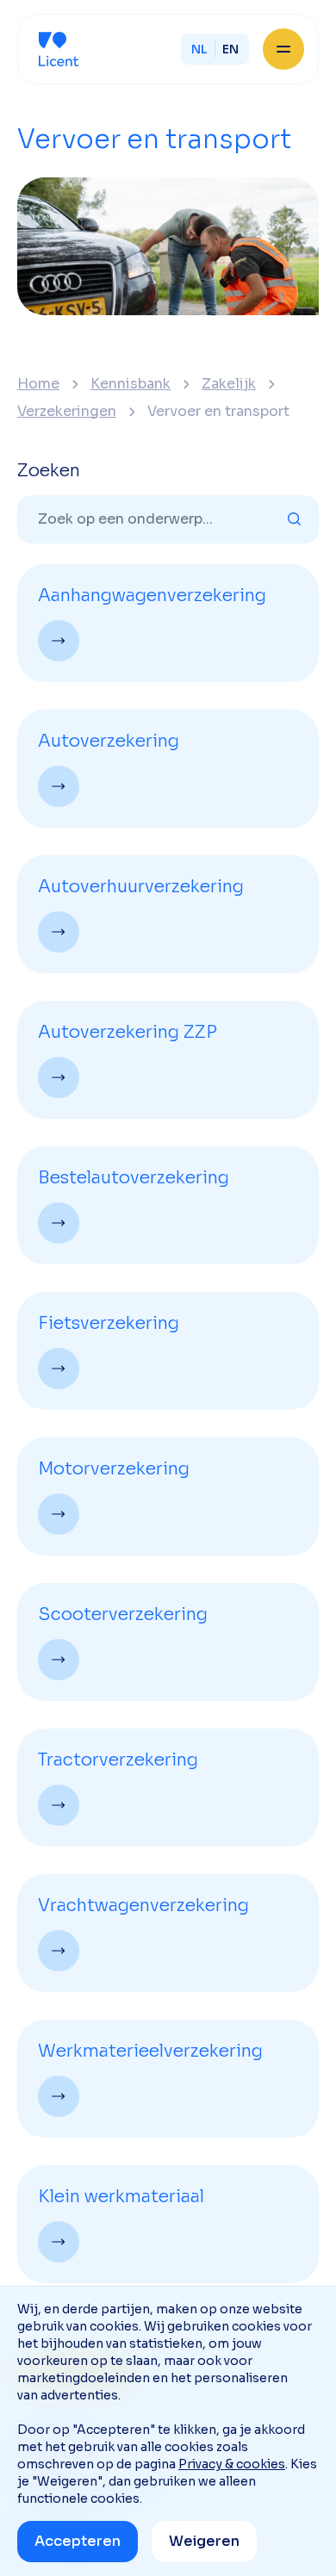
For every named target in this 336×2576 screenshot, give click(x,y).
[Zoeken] (295, 519)
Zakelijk (229, 384)
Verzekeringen (67, 412)
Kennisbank (131, 384)
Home (38, 384)
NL (199, 49)
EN (230, 49)
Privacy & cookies (232, 2464)
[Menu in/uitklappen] (283, 49)
